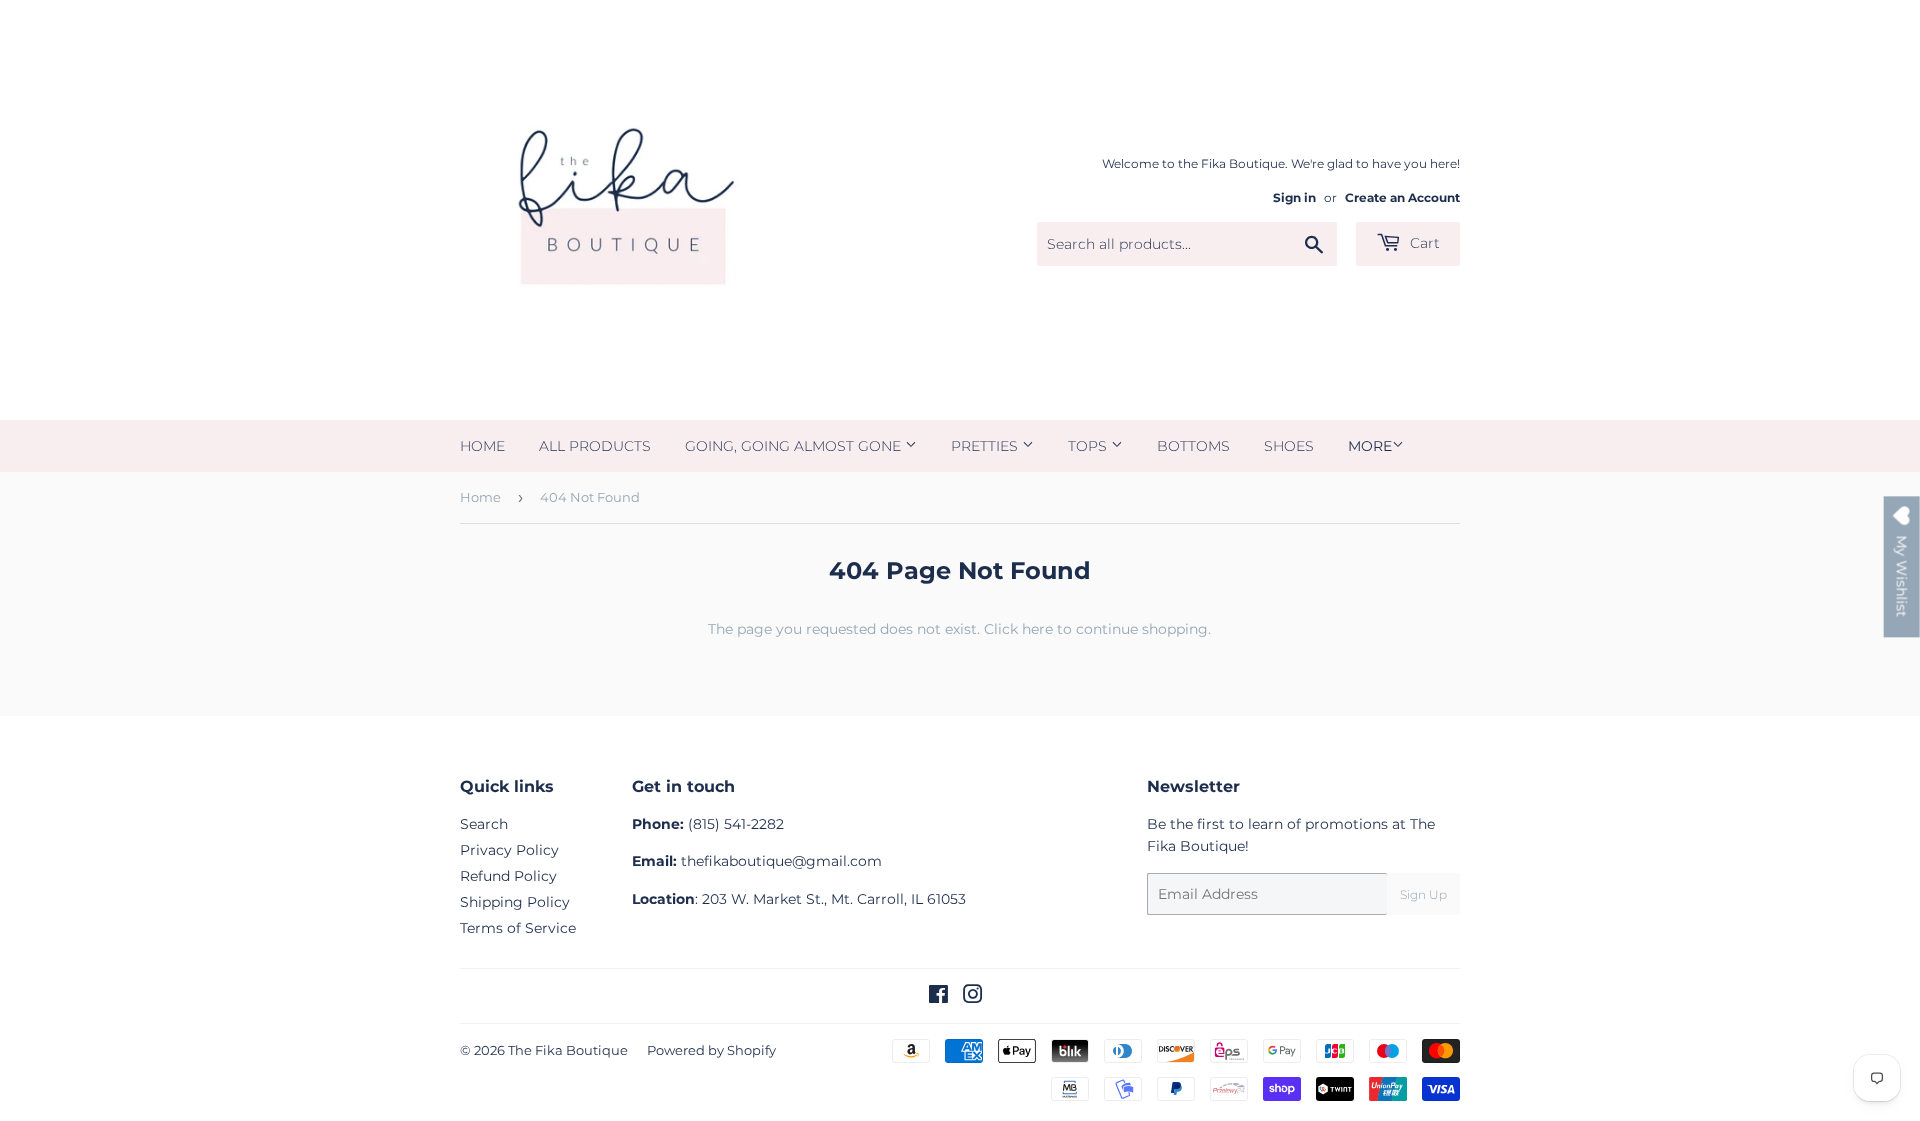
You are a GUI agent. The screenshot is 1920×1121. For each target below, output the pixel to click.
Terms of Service (518, 928)
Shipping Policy (515, 902)
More (1370, 446)
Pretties (986, 446)
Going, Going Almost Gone (795, 446)
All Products (595, 446)
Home (482, 446)
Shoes (1289, 446)
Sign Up (1423, 894)
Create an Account (1402, 197)
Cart (1423, 243)
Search (484, 824)
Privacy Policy (509, 850)
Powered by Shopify (711, 1050)
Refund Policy (508, 876)
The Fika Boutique (568, 1050)
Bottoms (1193, 446)
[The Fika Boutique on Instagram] (973, 997)
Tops (1089, 446)
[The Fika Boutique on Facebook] (938, 997)
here (1037, 629)
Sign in (1294, 197)
